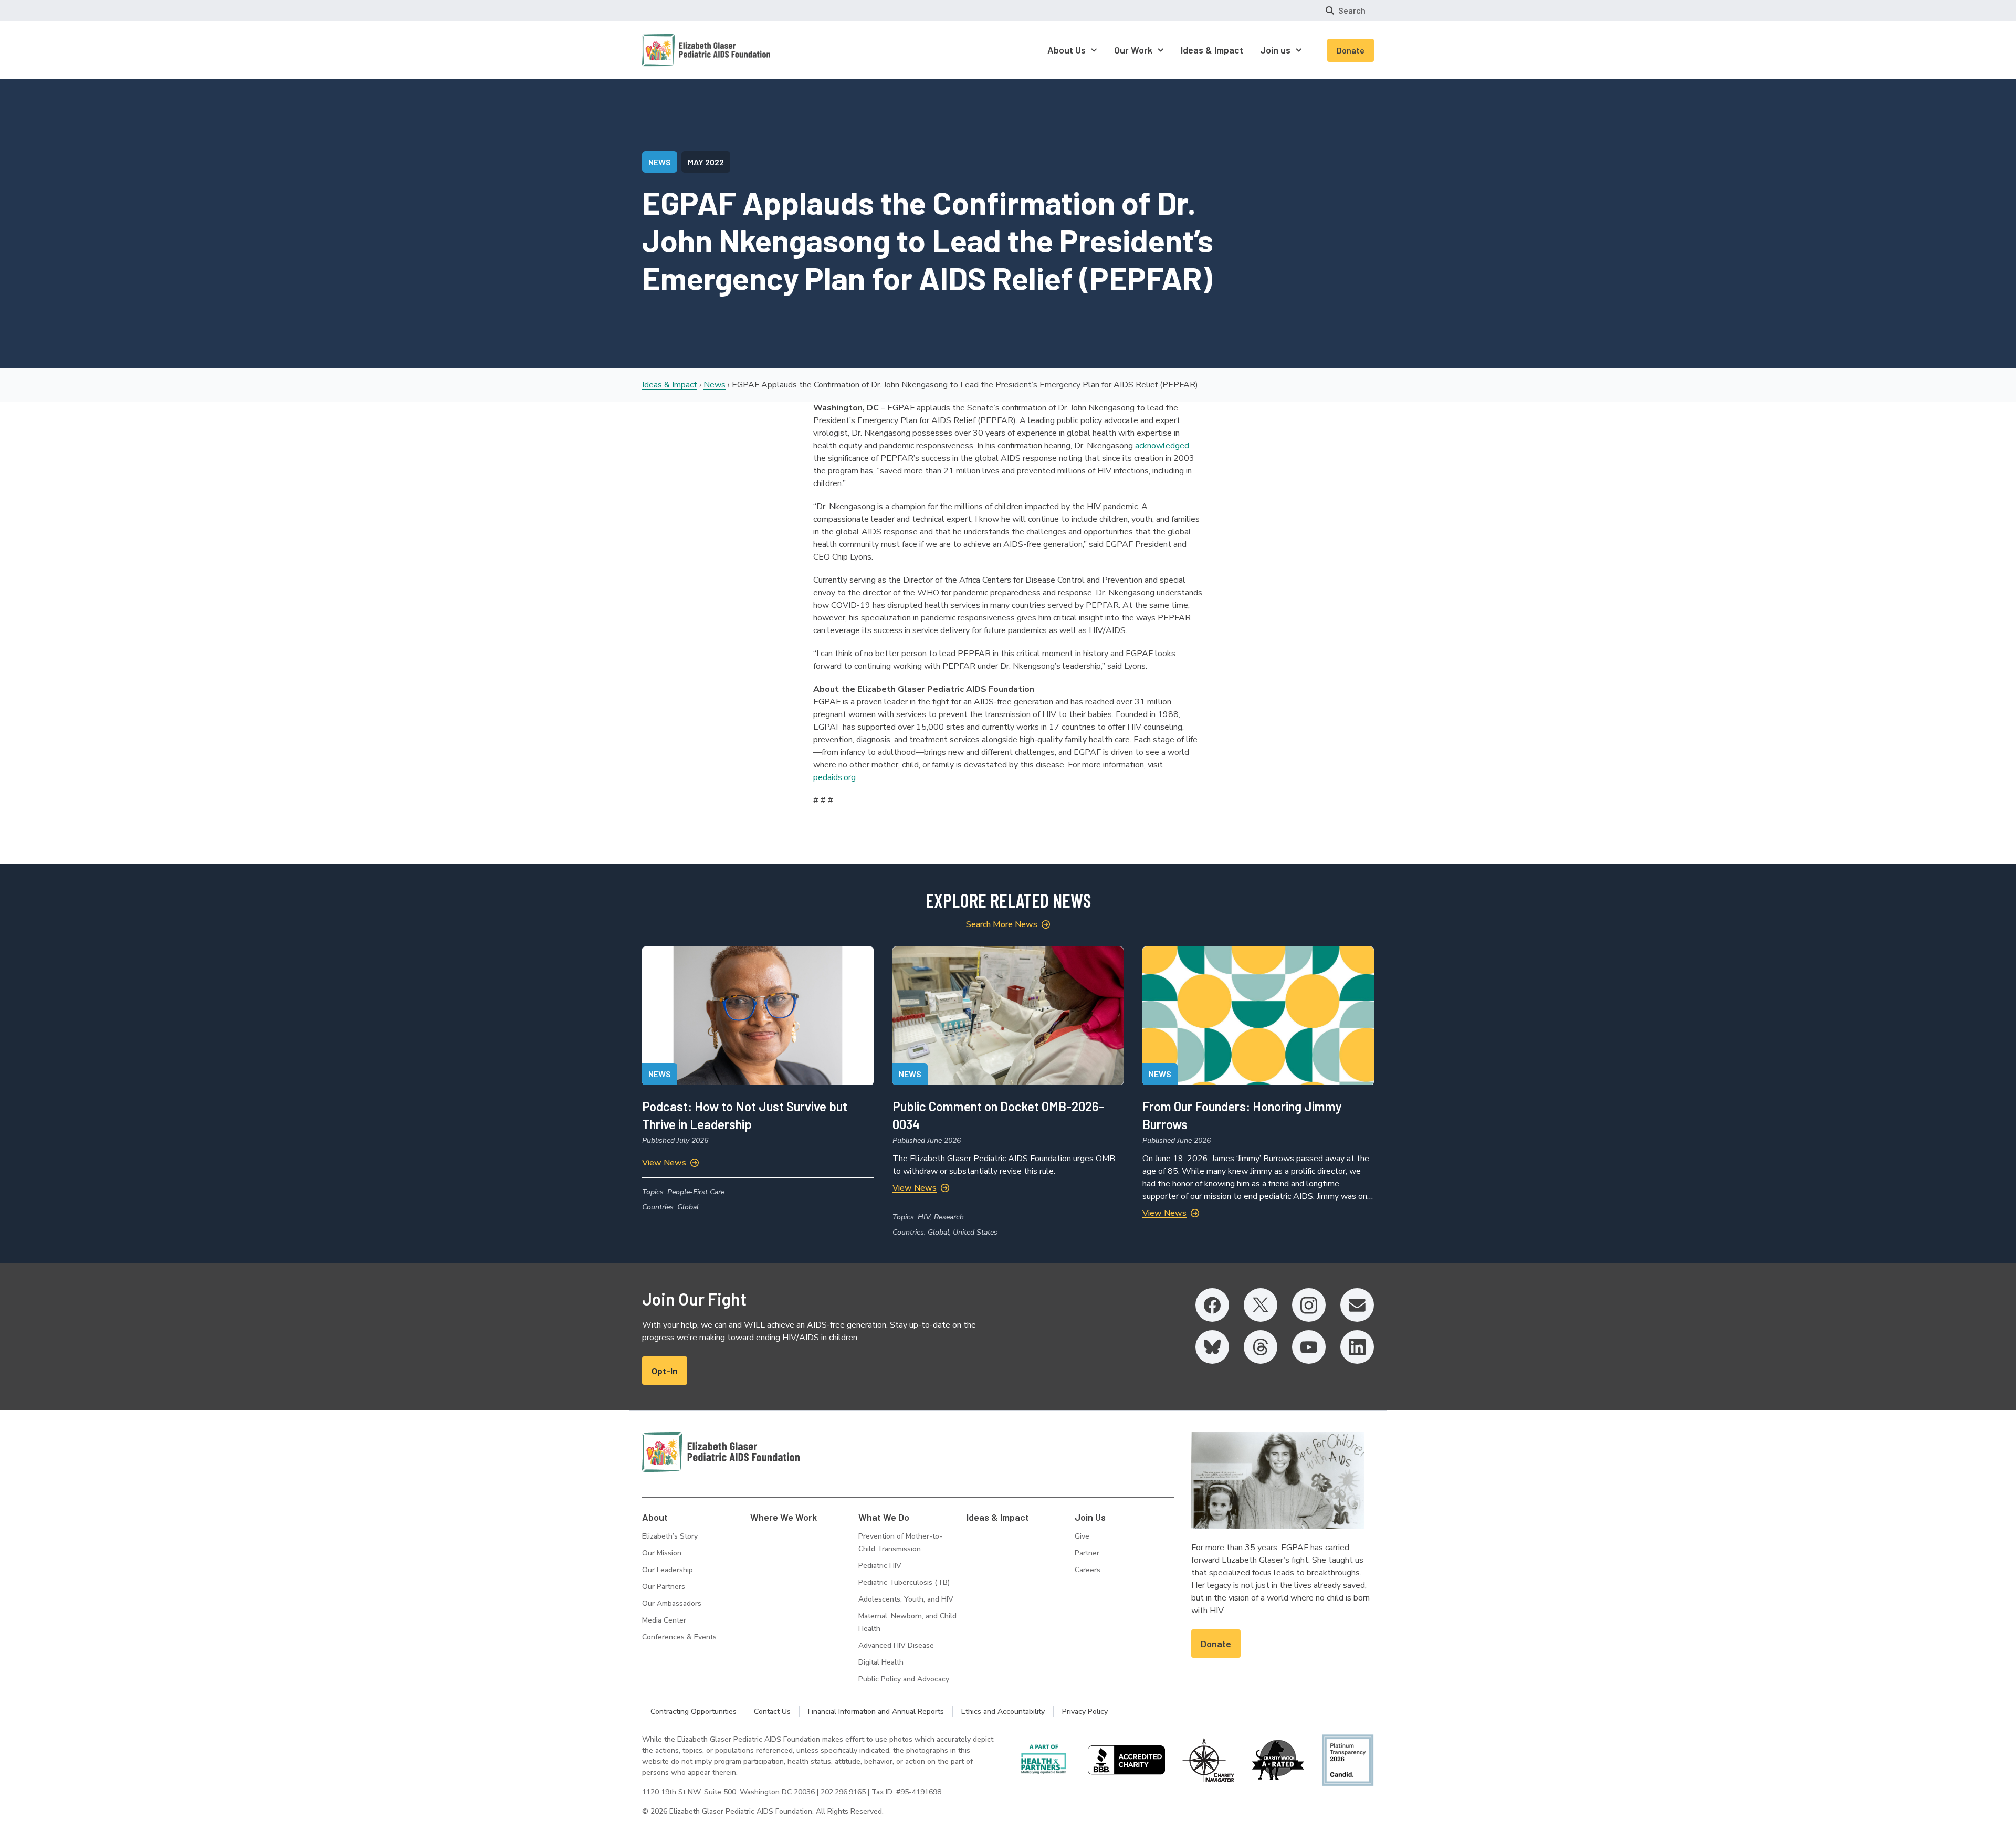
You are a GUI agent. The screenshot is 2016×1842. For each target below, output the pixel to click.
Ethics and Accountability (1003, 1712)
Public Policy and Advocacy (904, 1679)
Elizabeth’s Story (670, 1536)
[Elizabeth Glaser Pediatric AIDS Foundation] (721, 1452)
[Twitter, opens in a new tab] (1261, 1305)
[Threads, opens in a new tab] (1261, 1347)
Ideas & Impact (670, 385)
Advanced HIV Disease (896, 1645)
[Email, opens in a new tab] (1357, 1305)
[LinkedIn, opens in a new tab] (1357, 1347)
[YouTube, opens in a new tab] (1309, 1347)
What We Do (884, 1517)
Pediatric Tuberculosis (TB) (904, 1582)
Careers (1088, 1570)
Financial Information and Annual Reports (876, 1712)
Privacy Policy (1085, 1712)
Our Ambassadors (672, 1603)
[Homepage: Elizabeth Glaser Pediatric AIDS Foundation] (679, 50)
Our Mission (662, 1553)
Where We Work (784, 1517)
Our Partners (664, 1587)
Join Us (1090, 1517)
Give (1082, 1536)
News (715, 385)
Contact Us (772, 1712)
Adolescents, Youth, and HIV (906, 1599)
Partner (1087, 1553)
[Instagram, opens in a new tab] (1309, 1305)
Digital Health (881, 1662)
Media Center (664, 1620)
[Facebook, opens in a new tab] (1212, 1305)
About (655, 1517)
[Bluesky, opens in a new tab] (1212, 1347)
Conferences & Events (679, 1637)
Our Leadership (668, 1570)
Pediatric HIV (880, 1566)
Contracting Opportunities (694, 1712)
